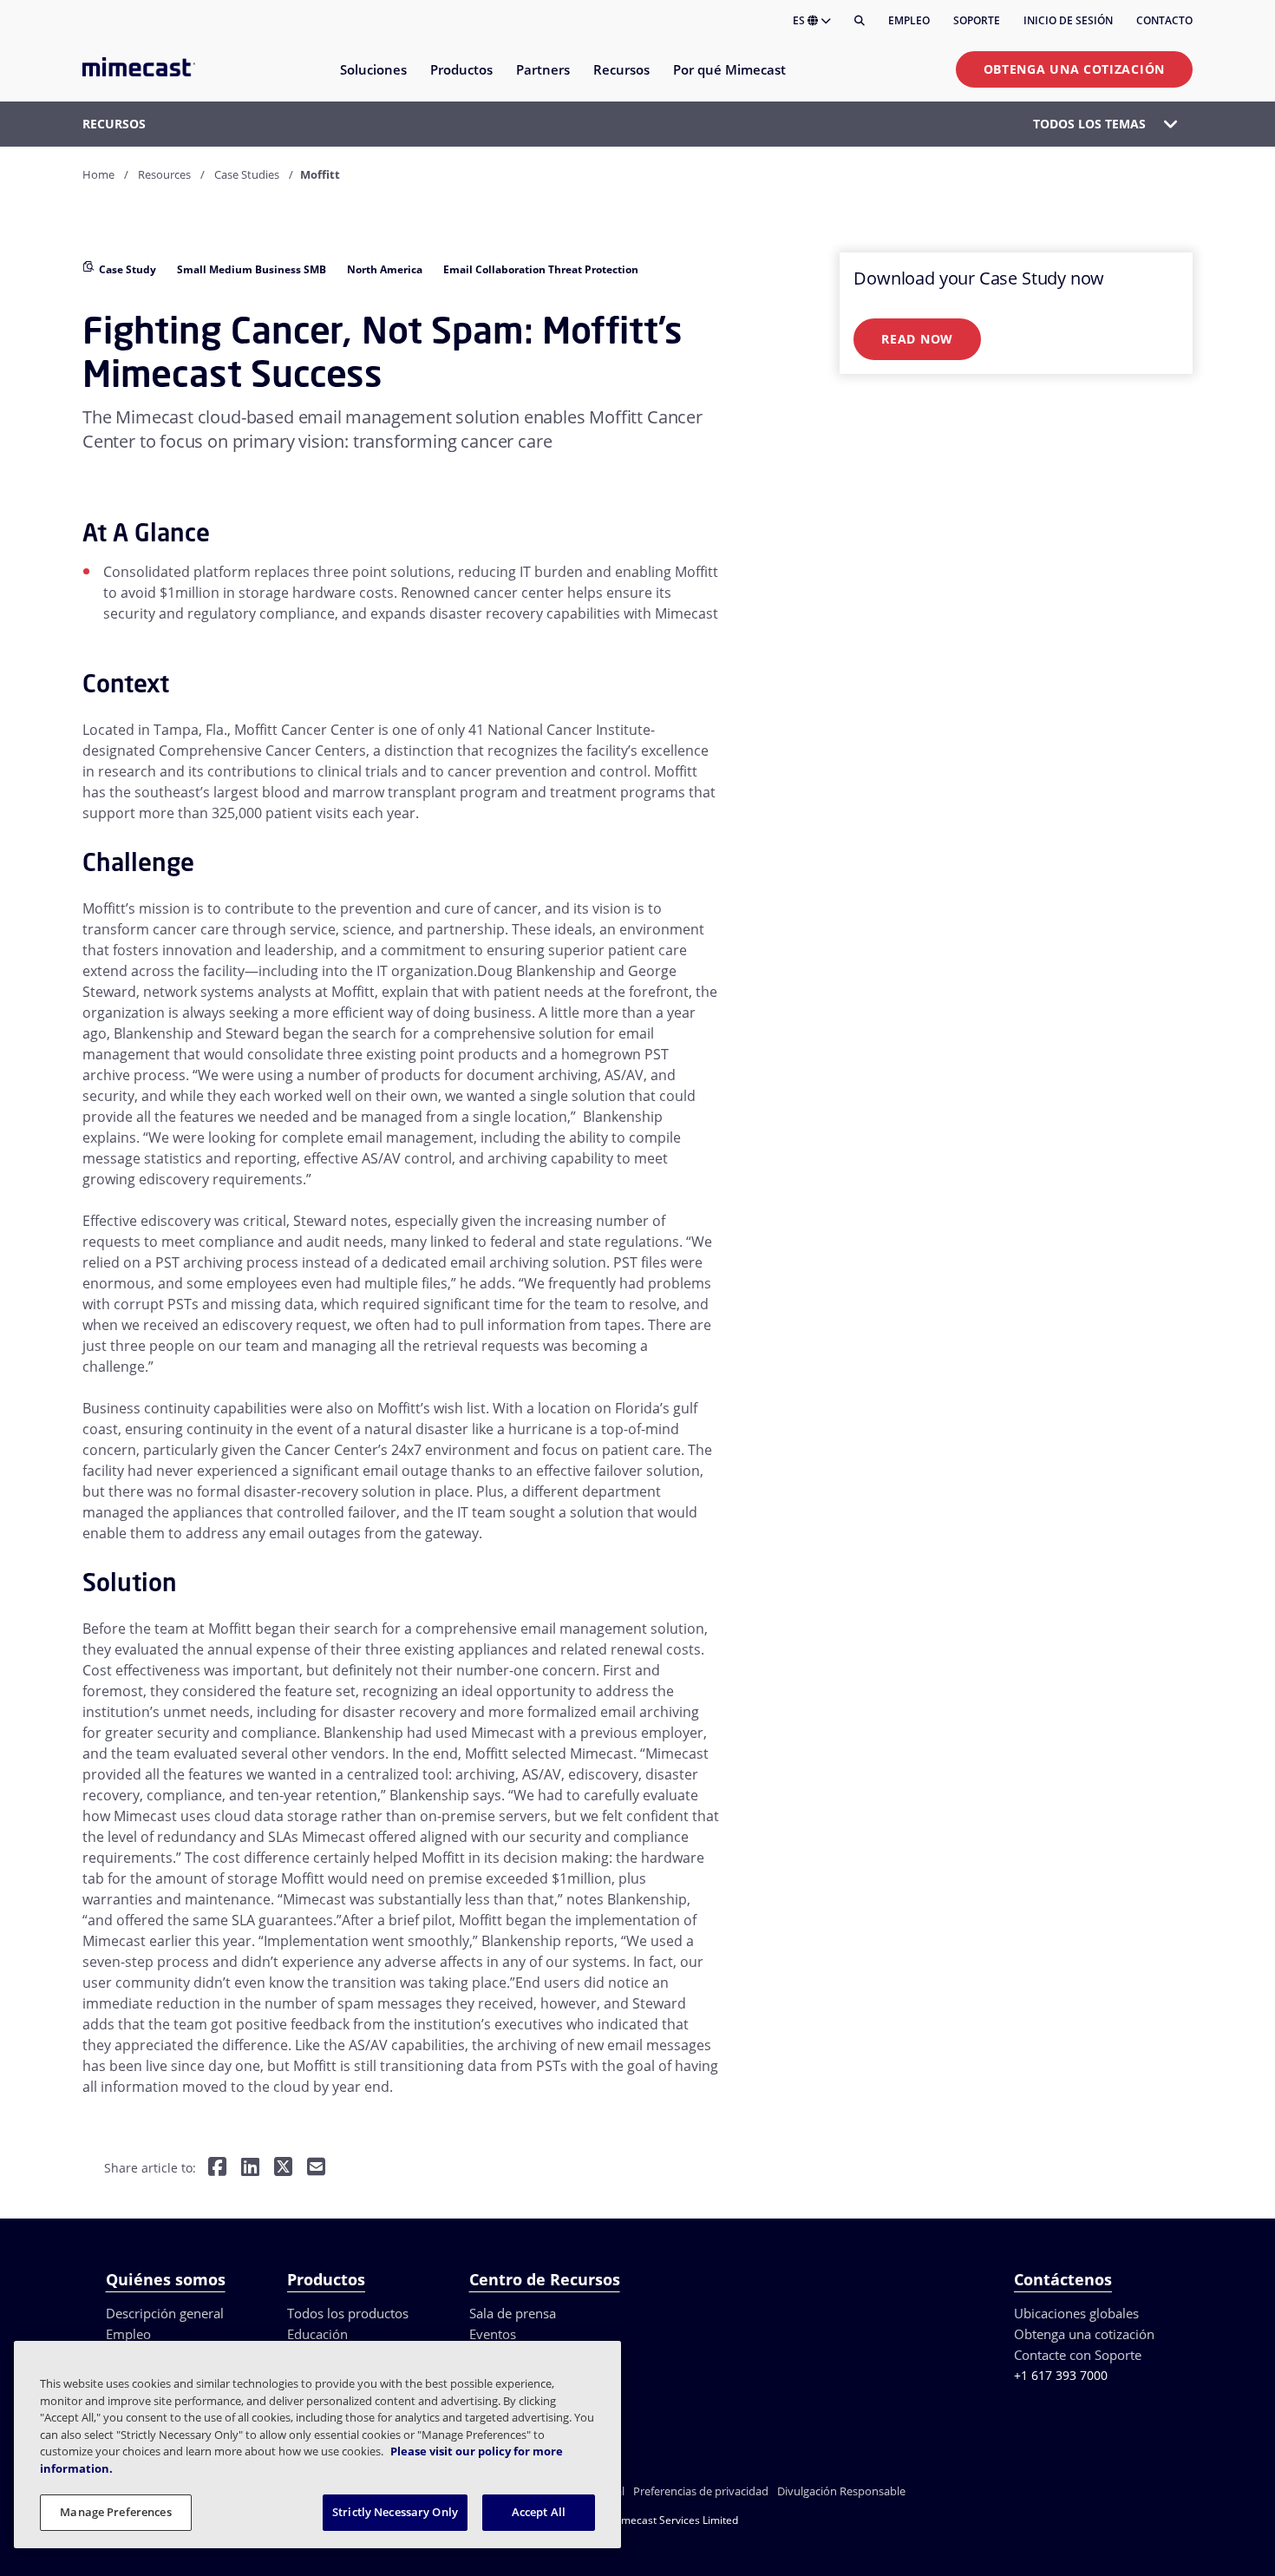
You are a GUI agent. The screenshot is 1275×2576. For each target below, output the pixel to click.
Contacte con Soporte (1078, 2355)
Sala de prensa (513, 2313)
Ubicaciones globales (1076, 2313)
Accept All (539, 2512)
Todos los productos (348, 2313)
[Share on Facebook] (217, 2168)
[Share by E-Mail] (316, 2168)
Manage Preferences (115, 2512)
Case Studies (247, 174)
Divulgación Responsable (841, 2491)
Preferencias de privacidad (701, 2491)
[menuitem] (373, 80)
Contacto (1164, 20)
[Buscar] (860, 21)
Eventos (493, 2334)
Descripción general (165, 2313)
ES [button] (800, 20)
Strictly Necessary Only (395, 2512)
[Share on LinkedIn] (250, 2168)
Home (98, 174)
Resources (164, 174)
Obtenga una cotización (1074, 69)
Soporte (977, 20)
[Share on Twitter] (283, 2168)
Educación (317, 2334)
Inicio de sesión (1068, 20)
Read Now (917, 339)
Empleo (909, 20)
